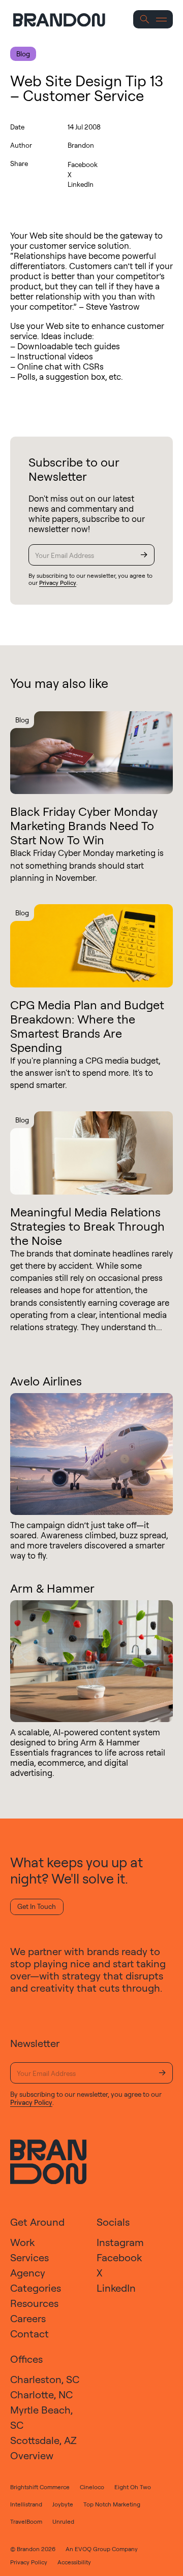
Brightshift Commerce (40, 2487)
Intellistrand (26, 2504)
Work (22, 2242)
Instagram (120, 2242)
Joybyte (63, 2504)
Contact (29, 2334)
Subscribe (144, 555)
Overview (32, 2455)
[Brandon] (68, 20)
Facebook (83, 164)
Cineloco (92, 2487)
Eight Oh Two (133, 2487)
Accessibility (74, 2562)
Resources (34, 2303)
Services (29, 2257)
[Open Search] (145, 20)
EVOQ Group (93, 2549)
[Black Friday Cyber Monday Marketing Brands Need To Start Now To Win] (91, 753)
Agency (28, 2273)
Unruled (63, 2521)
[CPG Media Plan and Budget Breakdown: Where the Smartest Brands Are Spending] (91, 946)
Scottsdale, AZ (43, 2440)
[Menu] (161, 20)
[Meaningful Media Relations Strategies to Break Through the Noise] (91, 1153)
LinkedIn (81, 184)
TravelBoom (26, 2521)
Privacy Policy (58, 583)
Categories (36, 2288)
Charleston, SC (45, 2379)
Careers (28, 2318)
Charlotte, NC (41, 2395)
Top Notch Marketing (112, 2504)
